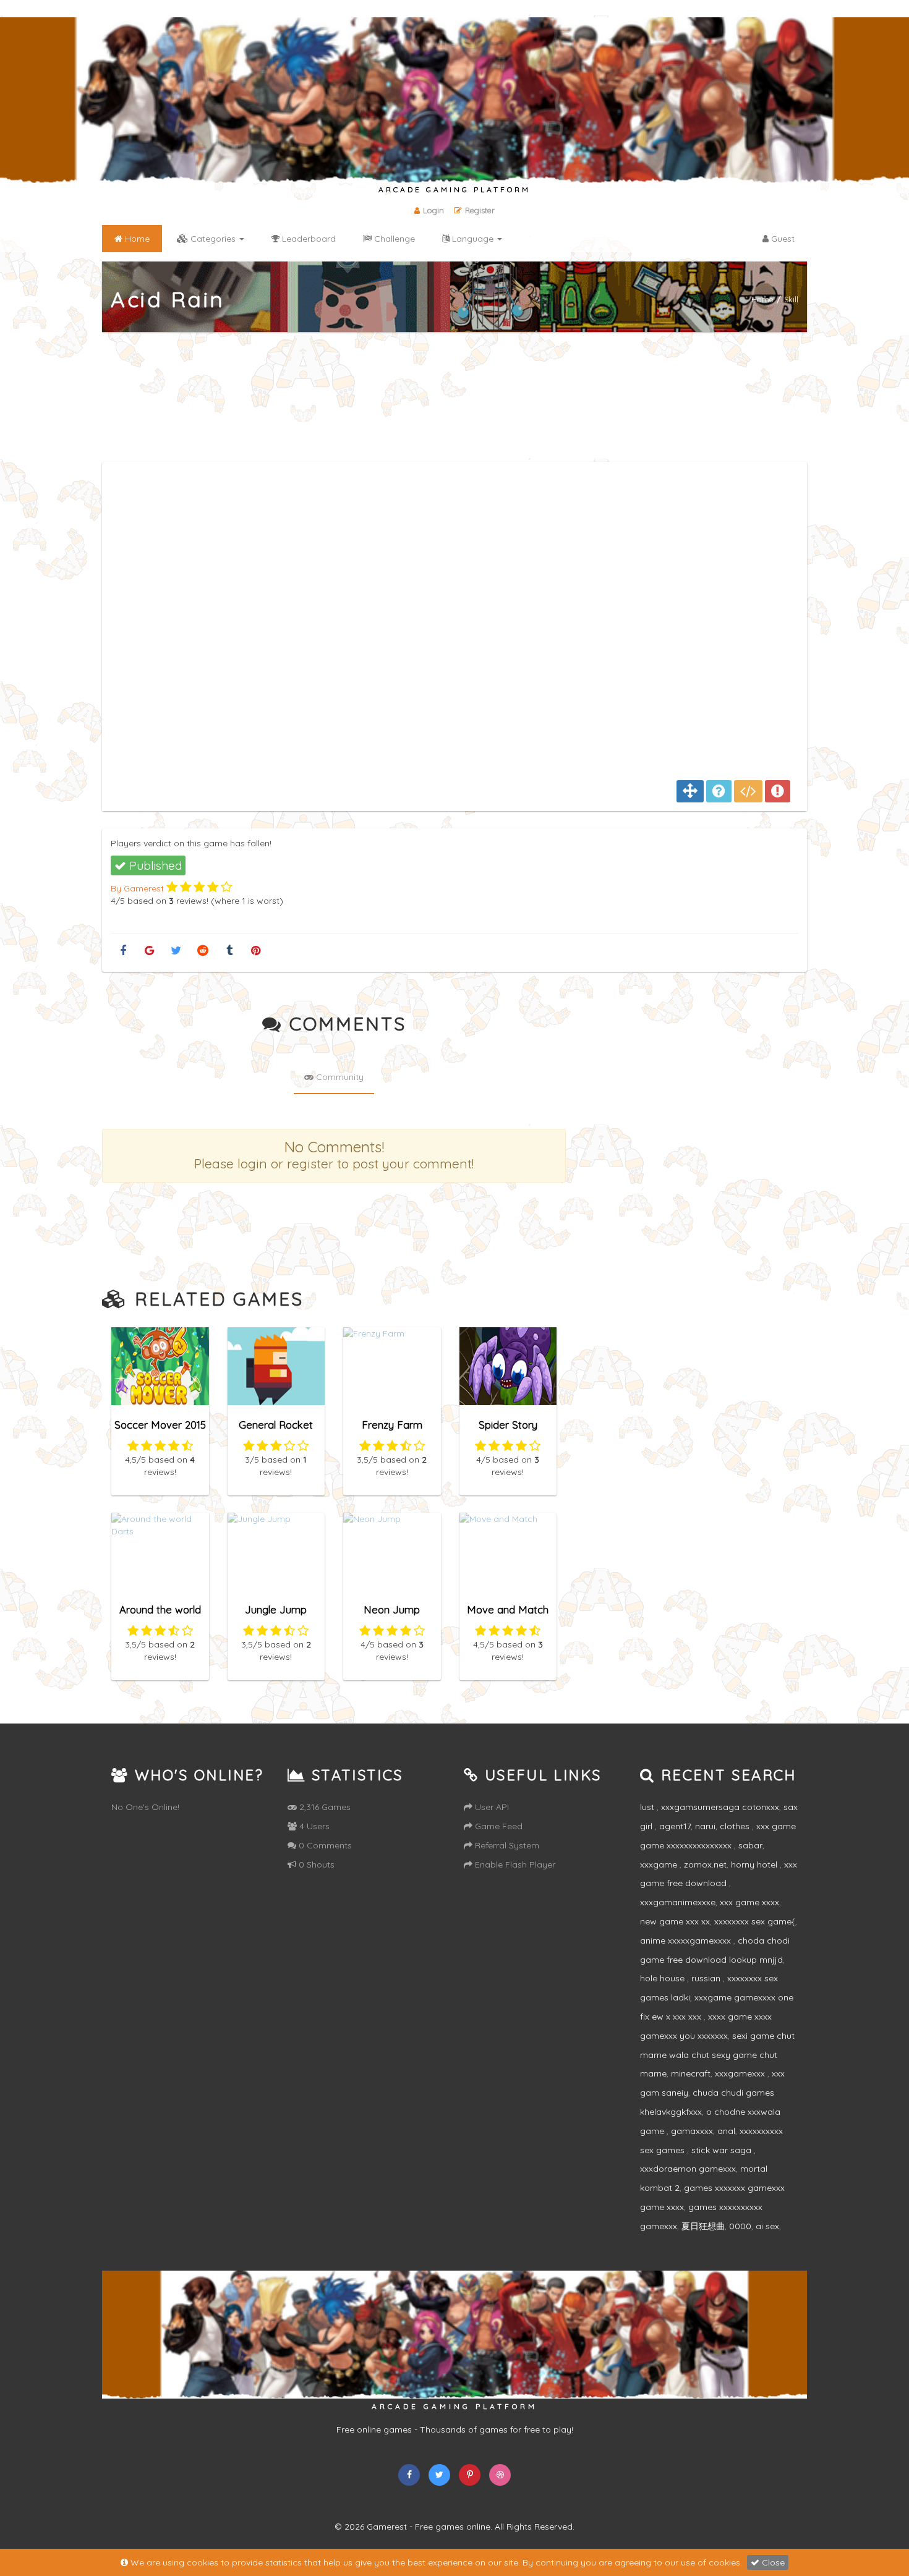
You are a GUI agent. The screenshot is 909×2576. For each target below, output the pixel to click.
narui (705, 1826)
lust (648, 1807)
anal (726, 2131)
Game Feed (497, 1826)
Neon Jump (392, 1609)
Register (480, 210)
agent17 (675, 1826)
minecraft (691, 2073)
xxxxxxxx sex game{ (755, 1921)
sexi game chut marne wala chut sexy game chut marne (717, 2055)
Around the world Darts (160, 1615)
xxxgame (660, 1864)
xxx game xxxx (749, 1902)
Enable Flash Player (514, 1864)
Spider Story (508, 1425)
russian (707, 1978)
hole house (664, 1978)
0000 (740, 2226)
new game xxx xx (675, 1921)
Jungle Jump (276, 1609)
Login (433, 210)
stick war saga (723, 2150)
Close (772, 2562)
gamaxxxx (692, 2131)
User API (491, 1807)
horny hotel (755, 1864)
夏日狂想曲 (703, 2226)
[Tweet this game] (176, 951)
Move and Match (508, 1609)
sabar (750, 1845)
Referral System (506, 1845)
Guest (782, 239)
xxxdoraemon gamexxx (688, 2169)
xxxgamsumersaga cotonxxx (720, 1807)
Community (339, 1077)
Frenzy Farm (392, 1425)
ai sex (767, 2226)
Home (762, 299)
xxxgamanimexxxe (678, 1902)
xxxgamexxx (741, 2073)
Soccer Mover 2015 (160, 1425)
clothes (736, 1826)
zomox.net (705, 1864)
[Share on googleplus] (149, 951)
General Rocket (276, 1425)
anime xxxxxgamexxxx (687, 1941)
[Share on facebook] (123, 951)
